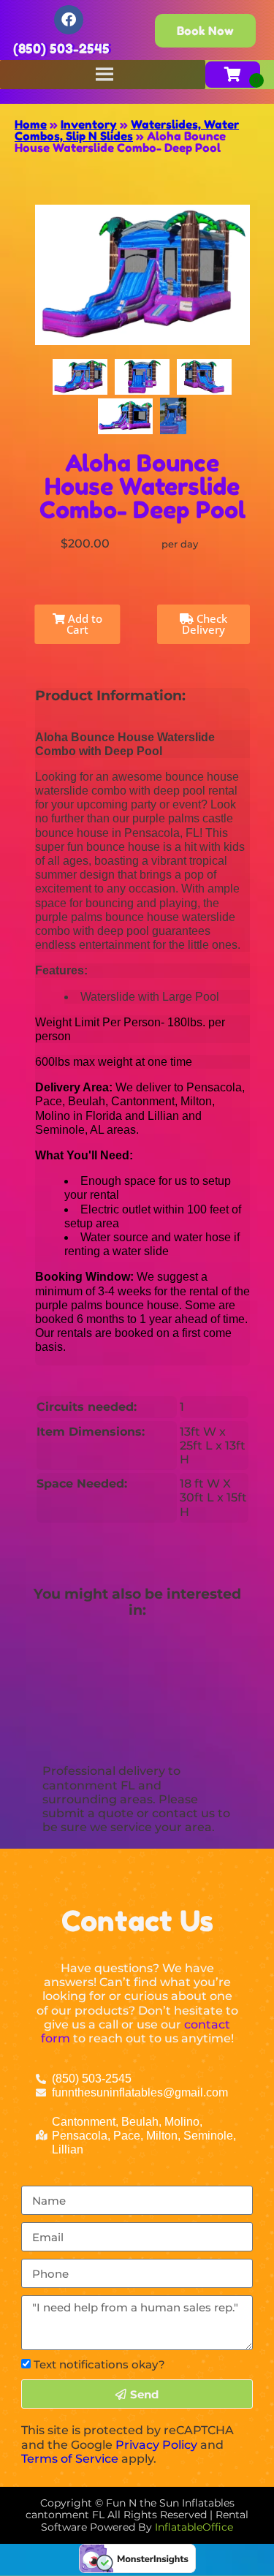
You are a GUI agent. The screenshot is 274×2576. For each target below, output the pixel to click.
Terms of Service (70, 2459)
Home (31, 124)
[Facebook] (69, 20)
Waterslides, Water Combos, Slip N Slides (127, 130)
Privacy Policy (156, 2445)
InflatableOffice (194, 2527)
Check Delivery (205, 624)
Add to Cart (84, 624)
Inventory (89, 124)
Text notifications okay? (99, 2364)
